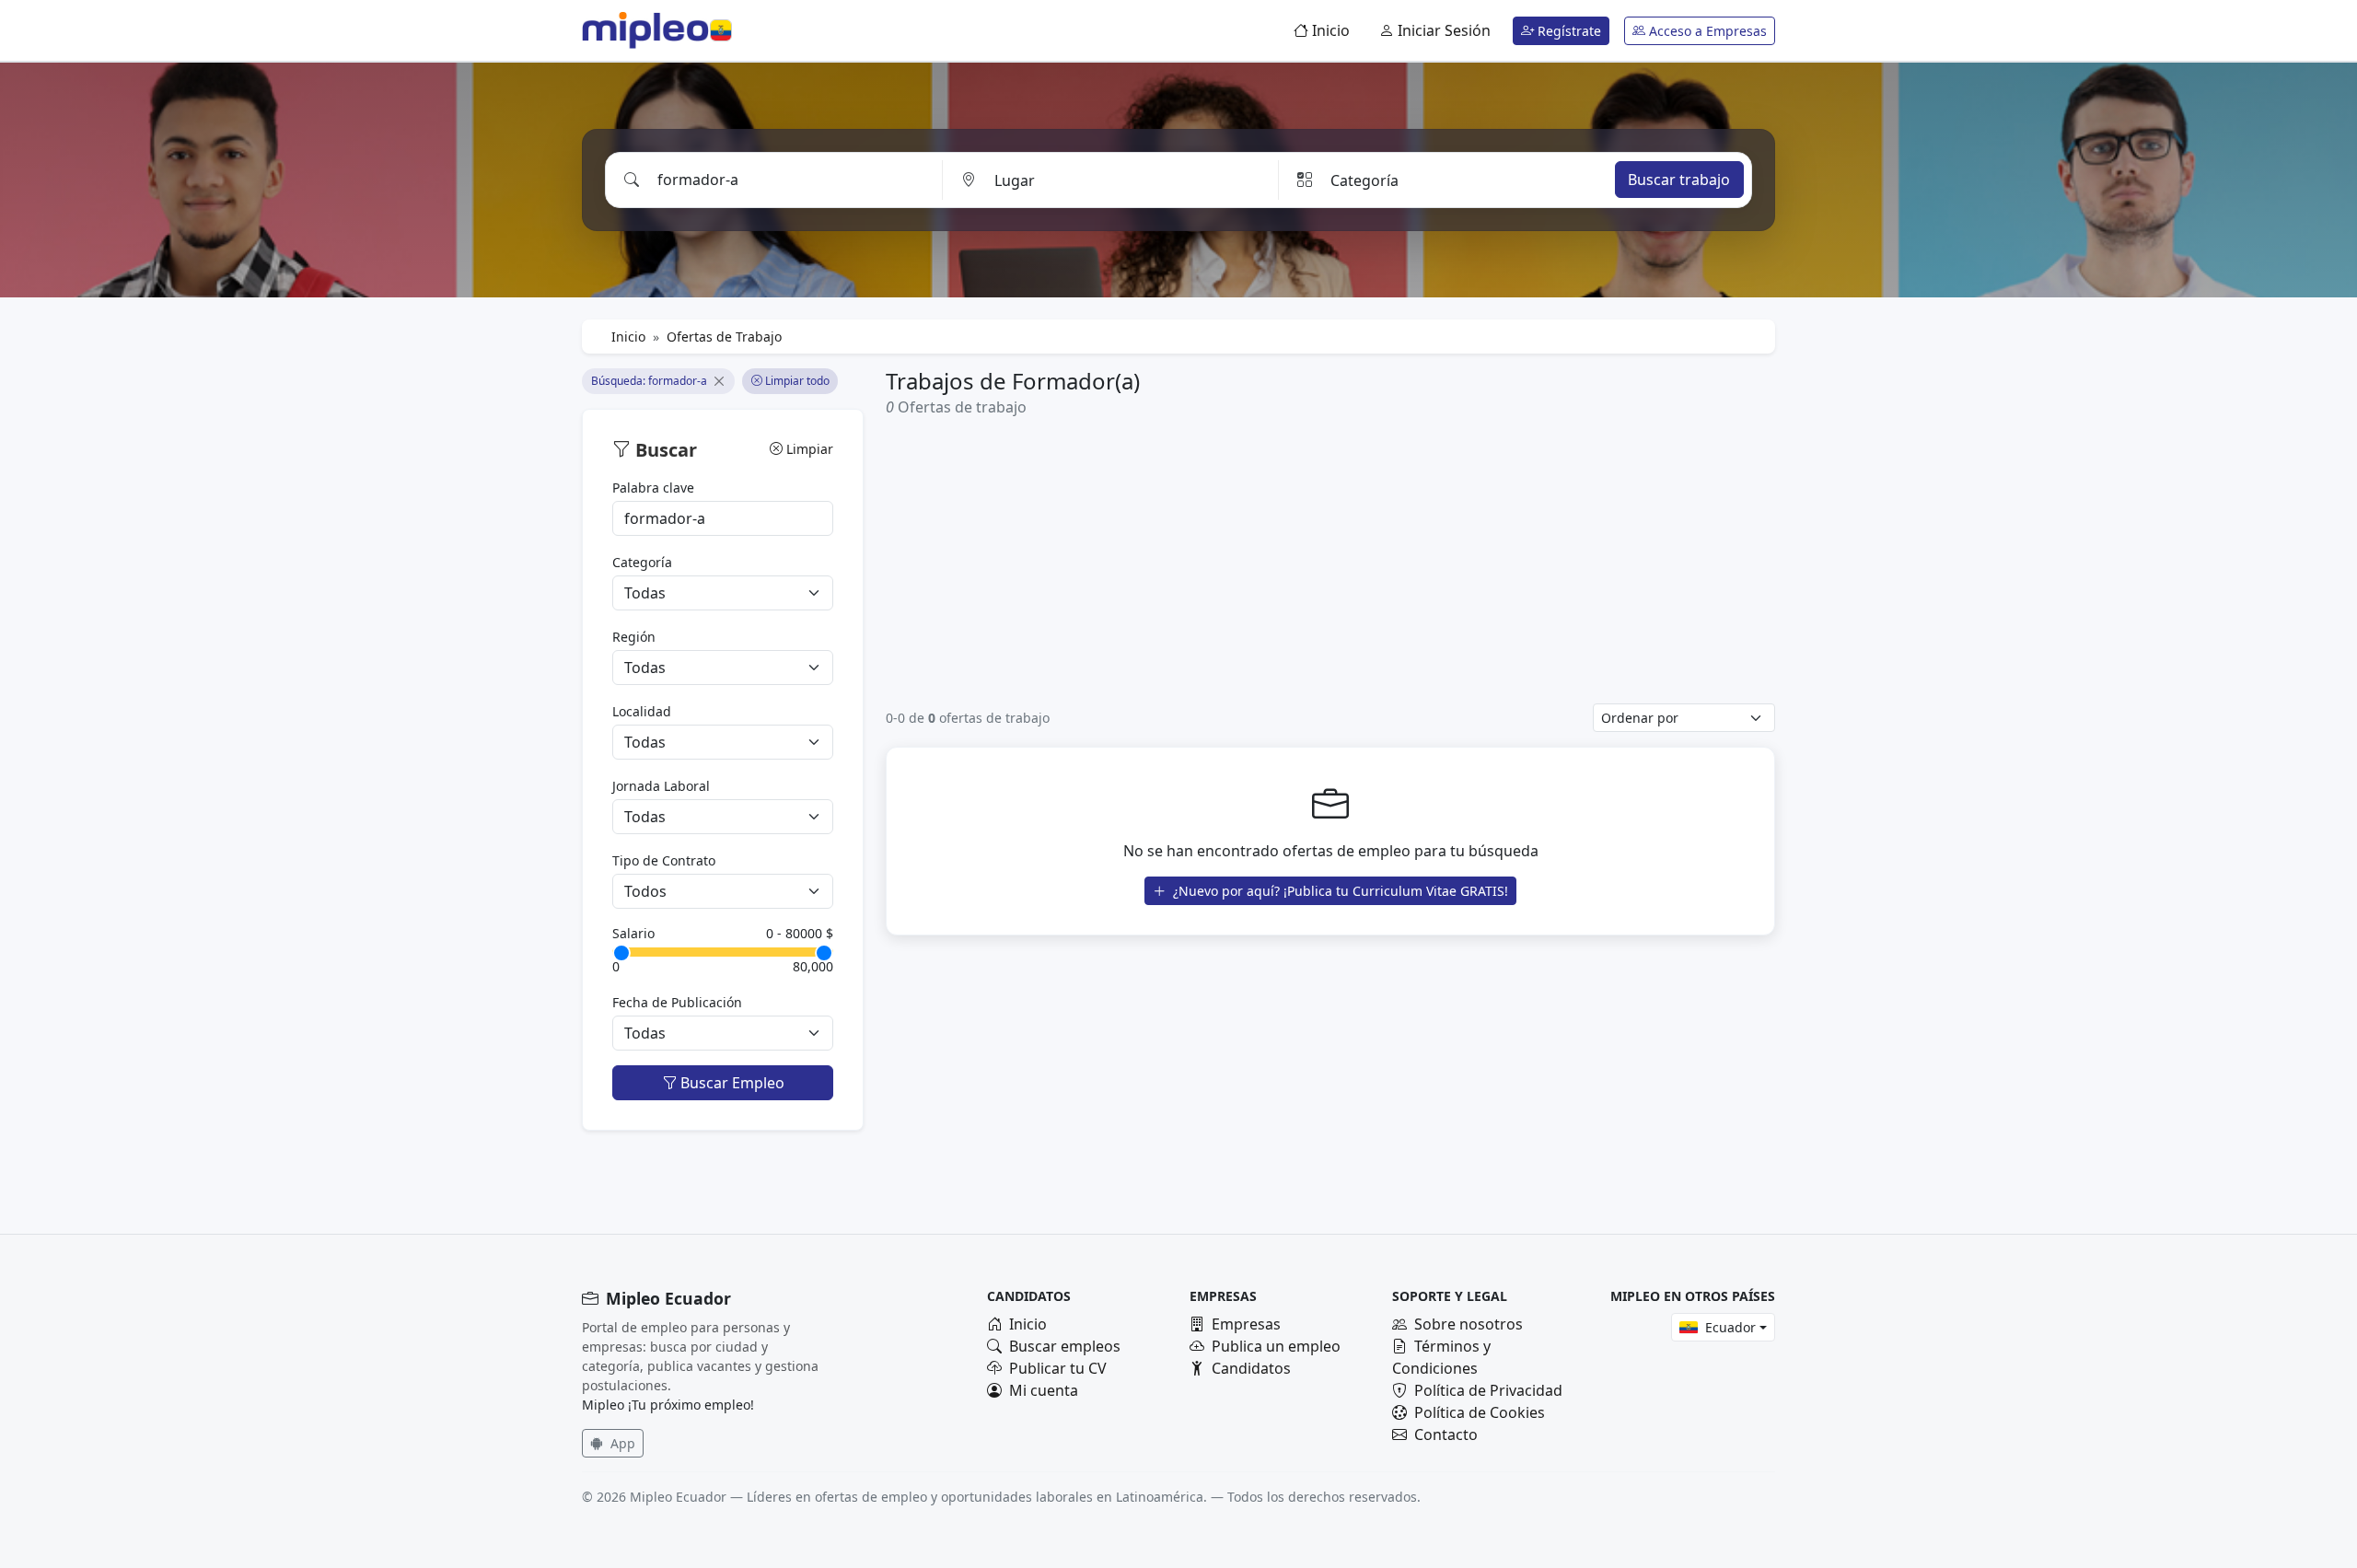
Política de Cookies (1480, 1412)
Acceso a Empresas (1706, 31)
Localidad (642, 711)
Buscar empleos (1065, 1346)
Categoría (642, 562)
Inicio (1329, 30)
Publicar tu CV (1058, 1368)
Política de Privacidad (1488, 1390)
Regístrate (1567, 31)
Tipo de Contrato (664, 860)
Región (634, 637)
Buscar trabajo (1679, 180)
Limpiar (808, 449)
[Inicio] (645, 30)
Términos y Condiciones (1441, 1357)
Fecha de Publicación (677, 1002)
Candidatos (1251, 1368)
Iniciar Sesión (1442, 30)
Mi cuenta (1044, 1390)
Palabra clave (653, 488)
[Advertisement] (1330, 560)
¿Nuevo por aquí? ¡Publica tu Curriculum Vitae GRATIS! (1339, 891)
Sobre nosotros (1469, 1324)
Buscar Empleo (731, 1083)
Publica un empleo (1276, 1346)
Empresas (1246, 1324)
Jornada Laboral (661, 786)
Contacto (1446, 1434)
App (621, 1443)
